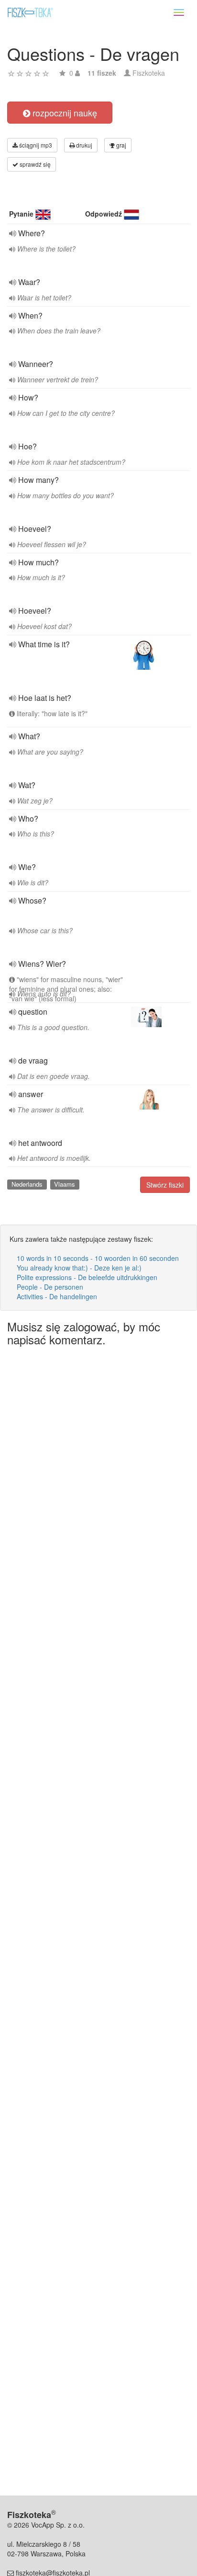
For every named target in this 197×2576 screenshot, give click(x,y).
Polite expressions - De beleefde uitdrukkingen (87, 1277)
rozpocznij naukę (64, 113)
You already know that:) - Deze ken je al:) (79, 1268)
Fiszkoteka (149, 73)
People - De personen (50, 1287)
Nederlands (27, 1184)
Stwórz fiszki (165, 1185)
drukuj (83, 145)
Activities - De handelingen (57, 1296)
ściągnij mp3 (35, 145)
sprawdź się (34, 164)
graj (120, 145)
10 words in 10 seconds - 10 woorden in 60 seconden (98, 1258)
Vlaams (65, 1184)
